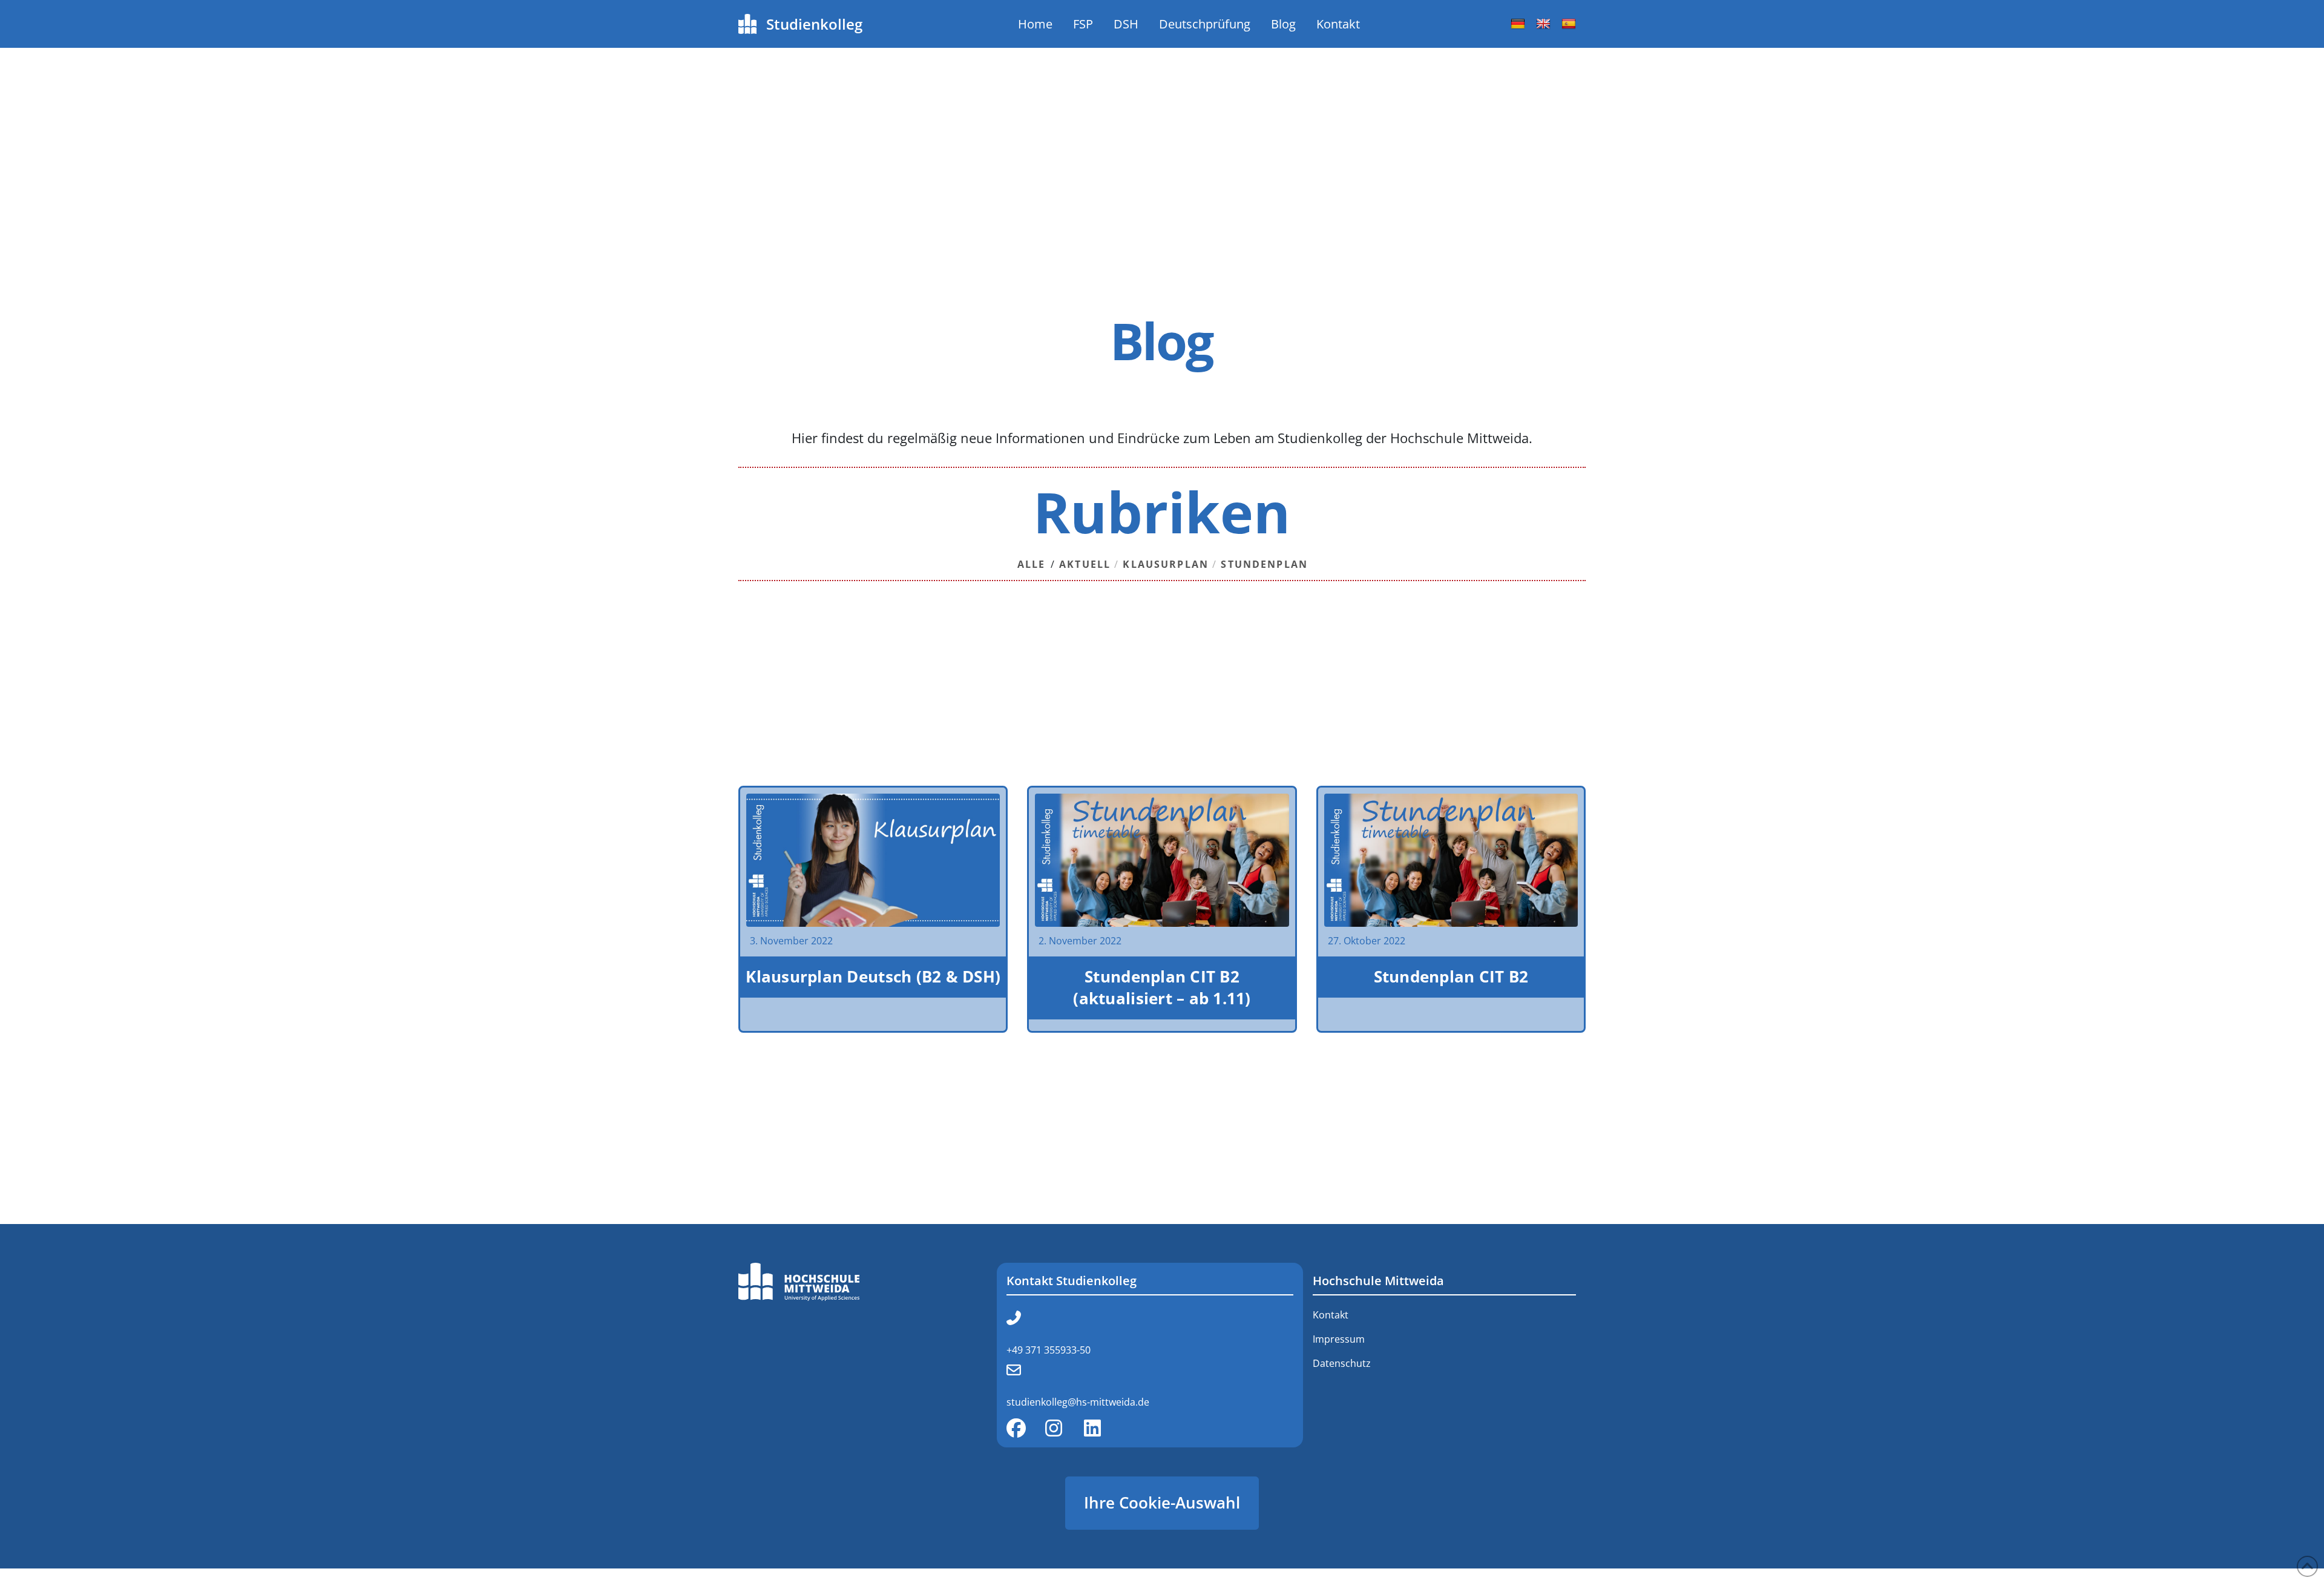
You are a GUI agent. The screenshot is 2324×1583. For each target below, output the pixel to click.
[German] (1518, 24)
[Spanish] (1569, 24)
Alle (1032, 564)
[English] (1543, 24)
